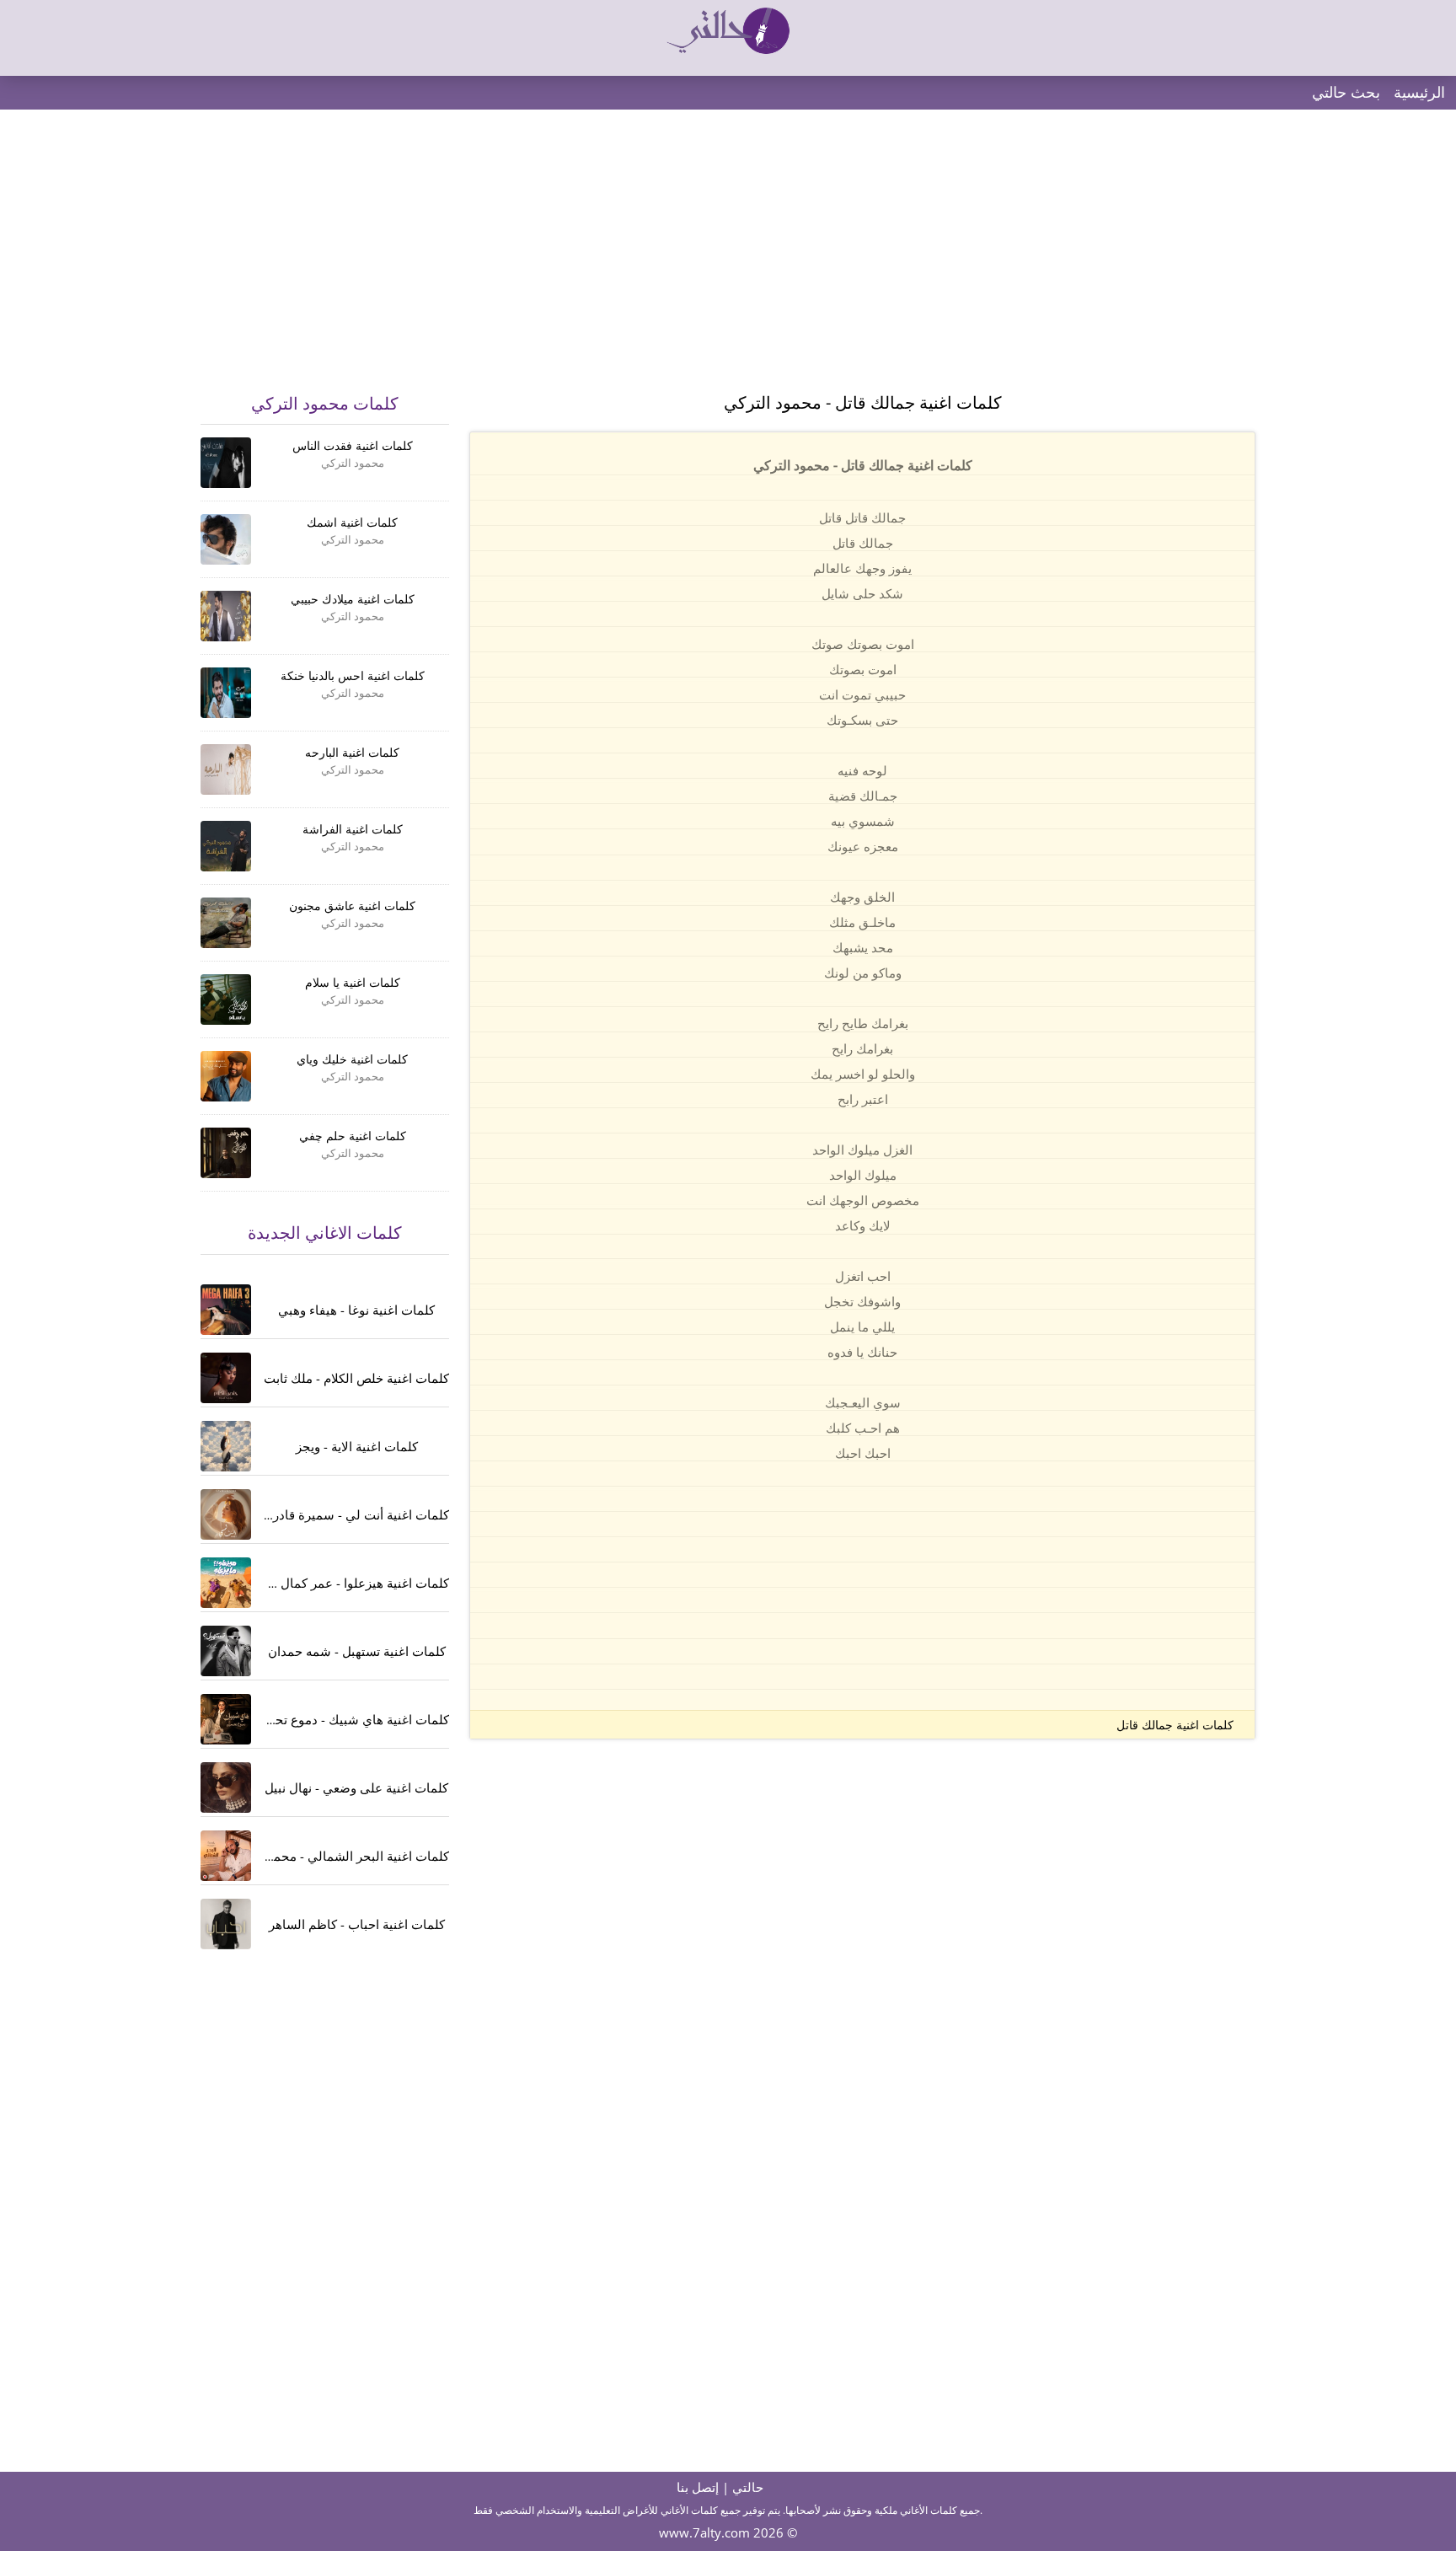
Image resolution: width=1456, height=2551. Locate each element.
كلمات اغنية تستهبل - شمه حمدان (357, 1651)
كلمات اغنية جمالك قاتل (1175, 1725)
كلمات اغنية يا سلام (353, 982)
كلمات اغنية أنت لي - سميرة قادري (356, 1514)
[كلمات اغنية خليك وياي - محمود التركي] (226, 1076)
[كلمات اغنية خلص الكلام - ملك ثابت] (226, 1378)
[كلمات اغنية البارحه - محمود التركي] (226, 769)
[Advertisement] (728, 261)
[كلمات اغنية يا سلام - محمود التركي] (226, 999)
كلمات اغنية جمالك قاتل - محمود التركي (863, 402)
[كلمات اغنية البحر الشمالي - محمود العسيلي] (226, 1856)
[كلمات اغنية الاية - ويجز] (226, 1446)
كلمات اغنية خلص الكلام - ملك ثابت (356, 1378)
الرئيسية (1419, 92)
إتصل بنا (698, 2487)
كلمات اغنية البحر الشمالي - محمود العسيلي (332, 1856)
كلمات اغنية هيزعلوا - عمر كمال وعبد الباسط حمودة (311, 1583)
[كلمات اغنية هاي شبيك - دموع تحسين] (226, 1719)
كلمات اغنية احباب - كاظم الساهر (357, 1924)
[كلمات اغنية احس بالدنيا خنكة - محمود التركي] (226, 693)
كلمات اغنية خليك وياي (352, 1059)
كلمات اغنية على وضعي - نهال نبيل (356, 1787)
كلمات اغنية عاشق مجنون (352, 906)
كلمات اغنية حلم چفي (353, 1136)
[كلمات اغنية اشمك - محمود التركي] (226, 539)
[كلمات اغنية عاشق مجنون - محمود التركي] (226, 923)
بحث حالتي (1346, 92)
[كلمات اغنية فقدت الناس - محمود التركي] (226, 463)
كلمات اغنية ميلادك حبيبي (353, 599)
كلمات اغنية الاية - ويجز (357, 1446)
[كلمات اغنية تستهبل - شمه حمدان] (226, 1651)
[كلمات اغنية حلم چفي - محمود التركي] (226, 1153)
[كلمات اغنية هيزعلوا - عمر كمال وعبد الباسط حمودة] (226, 1583)
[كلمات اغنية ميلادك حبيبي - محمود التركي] (226, 616)
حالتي (748, 2487)
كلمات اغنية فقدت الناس (353, 445)
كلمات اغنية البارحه (352, 752)
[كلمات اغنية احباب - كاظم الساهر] (226, 1924)
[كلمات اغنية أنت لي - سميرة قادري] (226, 1514)
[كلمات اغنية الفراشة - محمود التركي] (226, 846)
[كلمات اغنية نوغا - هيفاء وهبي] (226, 1310)
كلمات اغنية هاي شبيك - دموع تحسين (350, 1719)
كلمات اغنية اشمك (352, 522)
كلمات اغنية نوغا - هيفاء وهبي (356, 1310)
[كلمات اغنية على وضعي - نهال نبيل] (226, 1787)
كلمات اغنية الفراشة (353, 829)
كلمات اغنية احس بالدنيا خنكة (353, 675)
